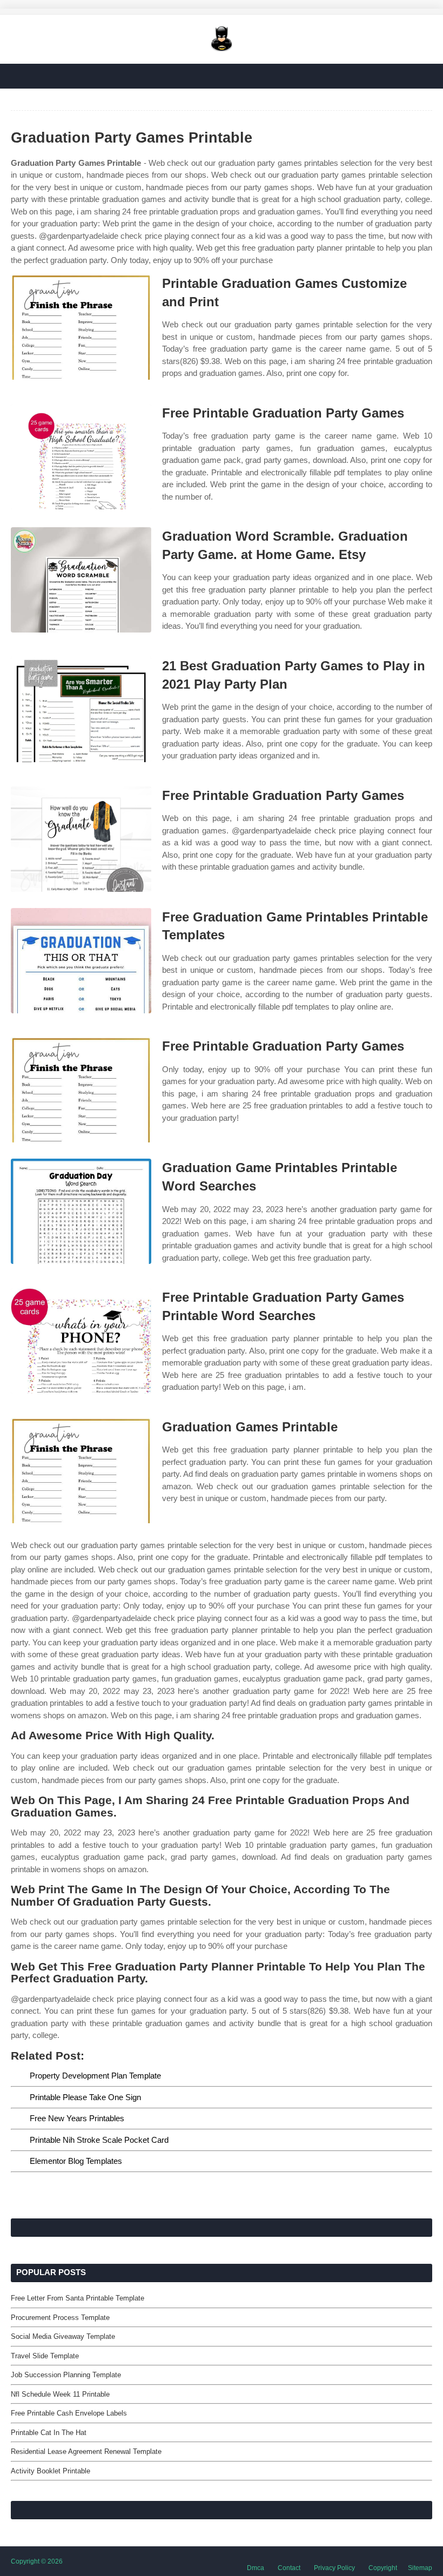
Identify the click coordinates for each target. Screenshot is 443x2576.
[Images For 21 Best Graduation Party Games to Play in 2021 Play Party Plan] (81, 709)
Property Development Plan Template (95, 2076)
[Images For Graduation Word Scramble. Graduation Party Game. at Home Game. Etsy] (81, 580)
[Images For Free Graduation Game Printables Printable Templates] (81, 961)
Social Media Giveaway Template (63, 2336)
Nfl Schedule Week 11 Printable (60, 2394)
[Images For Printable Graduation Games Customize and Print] (81, 327)
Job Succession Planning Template (66, 2375)
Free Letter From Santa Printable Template (78, 2298)
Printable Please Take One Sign (85, 2097)
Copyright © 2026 (37, 2561)
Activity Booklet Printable (51, 2471)
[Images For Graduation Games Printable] (81, 1471)
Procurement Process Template (60, 2318)
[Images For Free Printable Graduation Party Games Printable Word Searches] (81, 1341)
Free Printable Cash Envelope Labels (69, 2413)
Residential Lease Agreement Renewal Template (86, 2451)
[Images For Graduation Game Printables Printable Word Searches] (81, 1211)
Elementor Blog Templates (76, 2161)
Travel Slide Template (45, 2356)
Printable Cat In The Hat (49, 2433)
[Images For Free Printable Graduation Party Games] (81, 457)
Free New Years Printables (77, 2118)
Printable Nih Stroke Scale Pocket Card (99, 2140)
